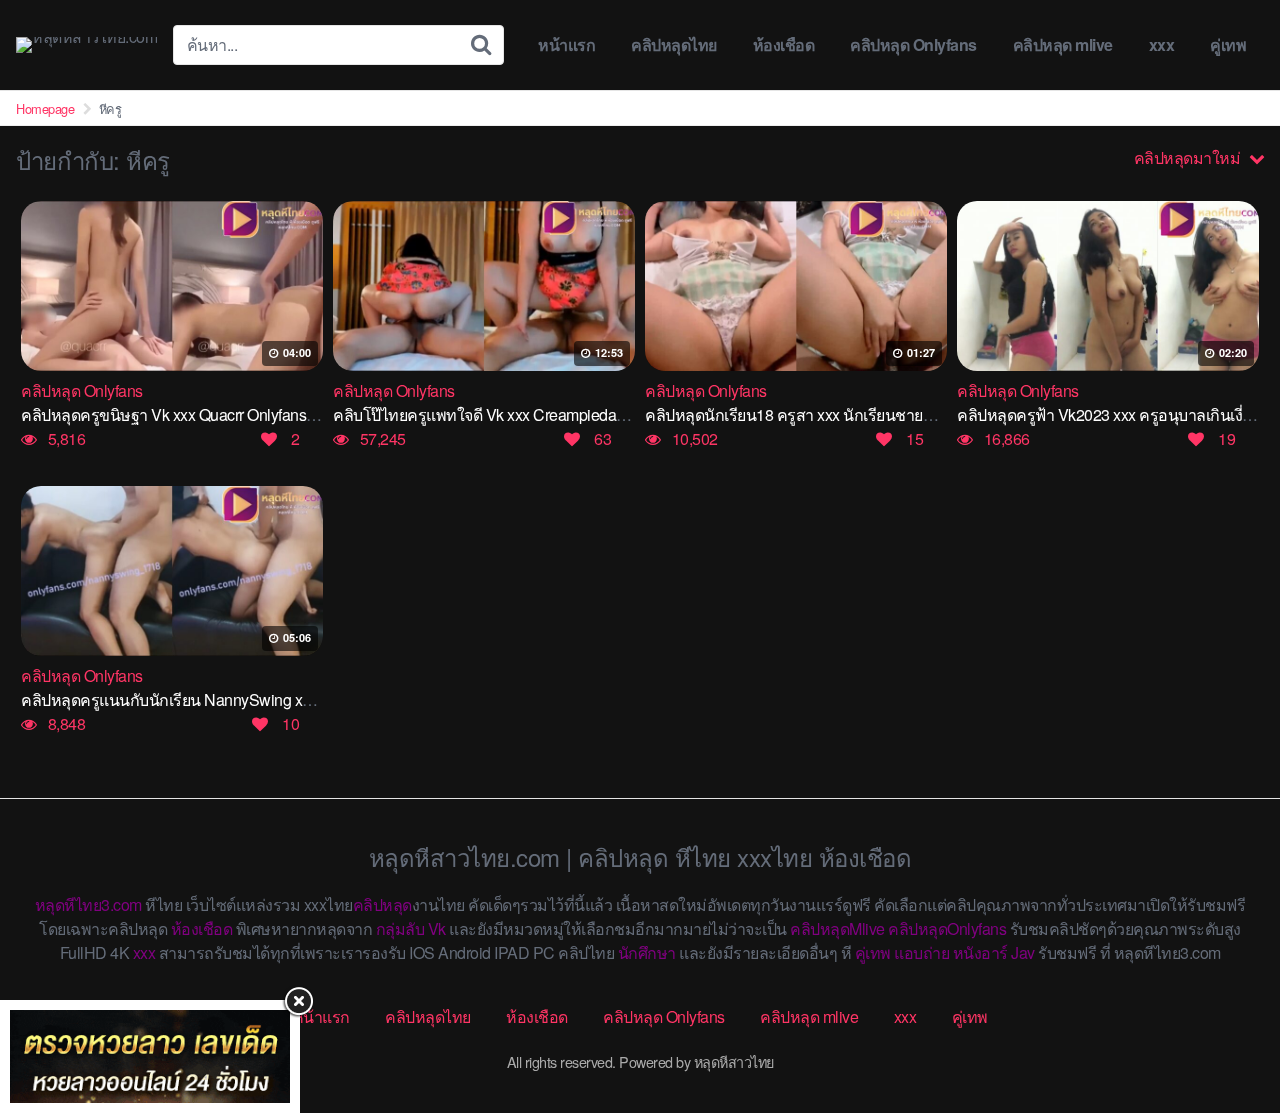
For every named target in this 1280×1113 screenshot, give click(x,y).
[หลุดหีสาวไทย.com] (86, 45)
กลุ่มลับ (400, 928)
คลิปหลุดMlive (837, 928)
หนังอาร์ (980, 952)
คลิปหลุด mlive (1063, 44)
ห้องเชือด (784, 44)
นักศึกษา (647, 952)
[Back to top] (1225, 1019)
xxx (1162, 44)
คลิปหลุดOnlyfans (947, 928)
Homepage (45, 108)
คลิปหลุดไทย (674, 44)
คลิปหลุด (382, 904)
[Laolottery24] (150, 1056)
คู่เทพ (1228, 44)
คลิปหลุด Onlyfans (913, 44)
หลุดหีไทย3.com (88, 904)
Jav (1023, 952)
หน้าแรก (566, 44)
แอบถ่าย (921, 952)
